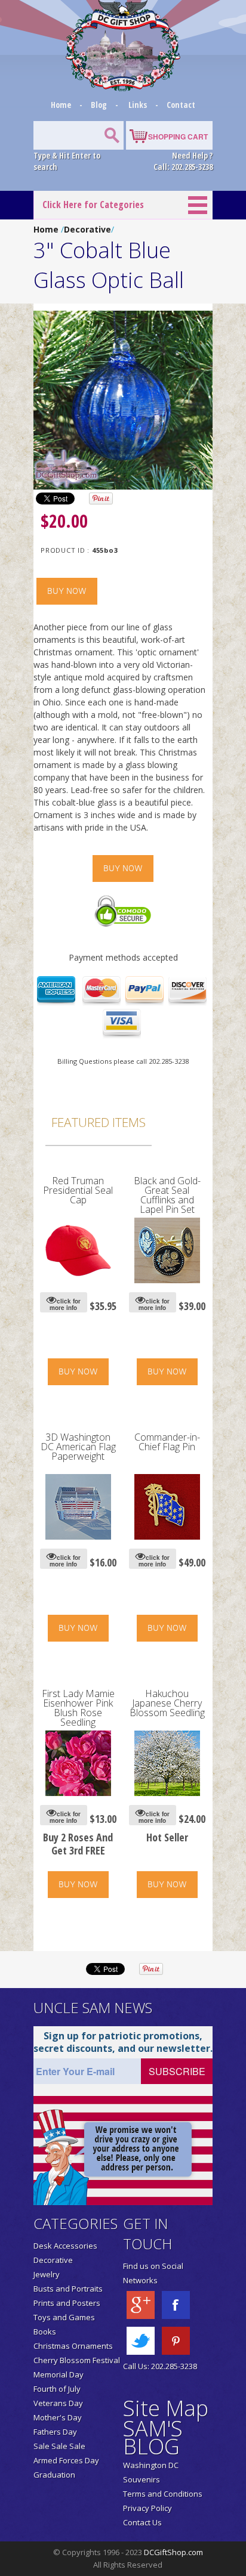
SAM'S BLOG (153, 2437)
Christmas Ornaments (73, 2346)
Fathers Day (55, 2432)
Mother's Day (58, 2417)
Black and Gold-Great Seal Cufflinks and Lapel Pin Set (167, 1195)
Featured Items (99, 1122)
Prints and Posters (67, 2303)
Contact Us (142, 2522)
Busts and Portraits (68, 2289)
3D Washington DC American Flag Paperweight (78, 1447)
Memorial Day (59, 2374)
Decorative (87, 229)
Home (62, 105)
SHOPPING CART (178, 137)
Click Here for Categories (93, 205)
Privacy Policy (147, 2508)
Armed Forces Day (66, 2460)
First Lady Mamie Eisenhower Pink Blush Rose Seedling (78, 1708)
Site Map (166, 2408)
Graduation (54, 2475)
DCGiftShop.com (173, 2552)
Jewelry (47, 2274)
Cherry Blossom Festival (77, 2360)
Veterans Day (58, 2403)
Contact (181, 105)
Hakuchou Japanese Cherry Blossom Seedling (167, 1703)
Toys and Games (64, 2317)
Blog (100, 105)
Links (138, 105)
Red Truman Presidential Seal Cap (78, 1190)
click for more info (65, 1304)
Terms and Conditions (163, 2494)
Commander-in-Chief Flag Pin (167, 1442)
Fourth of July (57, 2389)
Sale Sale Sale (59, 2446)
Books (45, 2332)
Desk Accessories (65, 2246)
